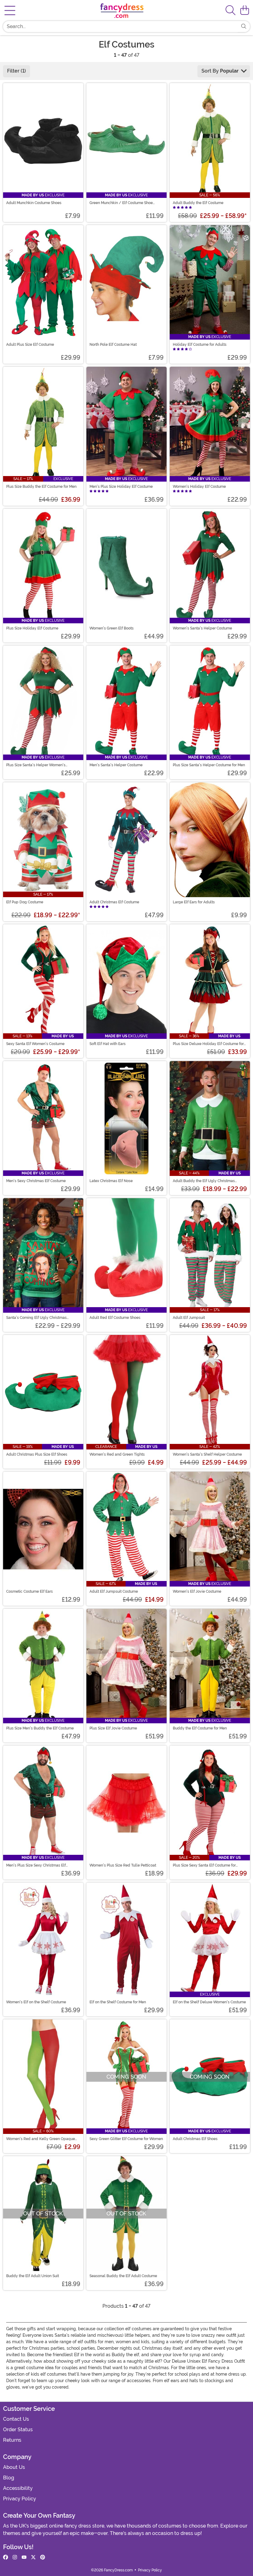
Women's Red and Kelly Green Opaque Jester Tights (41, 2139)
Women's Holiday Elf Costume (199, 487)
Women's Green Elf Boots (112, 628)
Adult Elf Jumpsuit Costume (114, 1591)
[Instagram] (15, 2557)
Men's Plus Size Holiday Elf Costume (121, 487)
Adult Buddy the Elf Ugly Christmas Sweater (204, 1181)
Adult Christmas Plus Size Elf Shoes (37, 1454)
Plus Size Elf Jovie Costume (113, 1728)
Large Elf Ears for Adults (194, 902)
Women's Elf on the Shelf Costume (36, 2002)
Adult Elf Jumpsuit (189, 1318)
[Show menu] (10, 10)
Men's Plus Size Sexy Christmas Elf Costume (36, 1865)
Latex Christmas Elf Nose (111, 1181)
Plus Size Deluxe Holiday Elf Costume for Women (208, 1044)
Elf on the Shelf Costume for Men (118, 2002)
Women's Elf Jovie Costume (197, 1591)
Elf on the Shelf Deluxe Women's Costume (209, 2002)
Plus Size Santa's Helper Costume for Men (209, 765)
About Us (14, 2467)
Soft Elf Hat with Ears (108, 1044)
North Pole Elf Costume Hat (113, 345)
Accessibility (18, 2488)
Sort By (220, 71)
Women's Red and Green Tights (117, 1454)
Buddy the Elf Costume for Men (200, 1728)
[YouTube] (24, 2557)
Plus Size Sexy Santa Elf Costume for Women (204, 1865)
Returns (12, 2440)
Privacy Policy (20, 2499)
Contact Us (16, 2419)
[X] (33, 2557)
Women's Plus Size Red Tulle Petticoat (123, 1865)
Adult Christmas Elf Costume (114, 902)
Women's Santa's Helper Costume (202, 628)
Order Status (18, 2430)
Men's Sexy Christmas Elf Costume (36, 1181)
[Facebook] (6, 2557)
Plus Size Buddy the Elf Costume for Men (41, 487)
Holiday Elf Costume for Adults (200, 345)
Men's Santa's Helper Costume (116, 765)
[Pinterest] (43, 2557)
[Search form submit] (244, 27)
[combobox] (120, 27)
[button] (245, 10)
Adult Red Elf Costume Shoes (115, 1318)
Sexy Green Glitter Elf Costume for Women (126, 2139)
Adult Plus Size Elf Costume (30, 345)
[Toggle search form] (230, 11)
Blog (9, 2478)
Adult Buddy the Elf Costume (198, 203)
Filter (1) (17, 71)
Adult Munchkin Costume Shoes (34, 203)
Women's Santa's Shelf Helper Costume (207, 1454)
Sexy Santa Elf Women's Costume (35, 1044)
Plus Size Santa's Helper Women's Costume (36, 765)
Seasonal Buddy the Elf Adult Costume (123, 2276)
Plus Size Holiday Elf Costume (32, 628)
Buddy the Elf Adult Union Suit (33, 2276)
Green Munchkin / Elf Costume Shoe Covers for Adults (121, 203)
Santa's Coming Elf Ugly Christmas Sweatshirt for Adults (36, 1318)
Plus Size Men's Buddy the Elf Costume (40, 1728)
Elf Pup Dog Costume (25, 902)
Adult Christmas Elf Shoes (195, 2139)
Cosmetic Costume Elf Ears (29, 1591)
